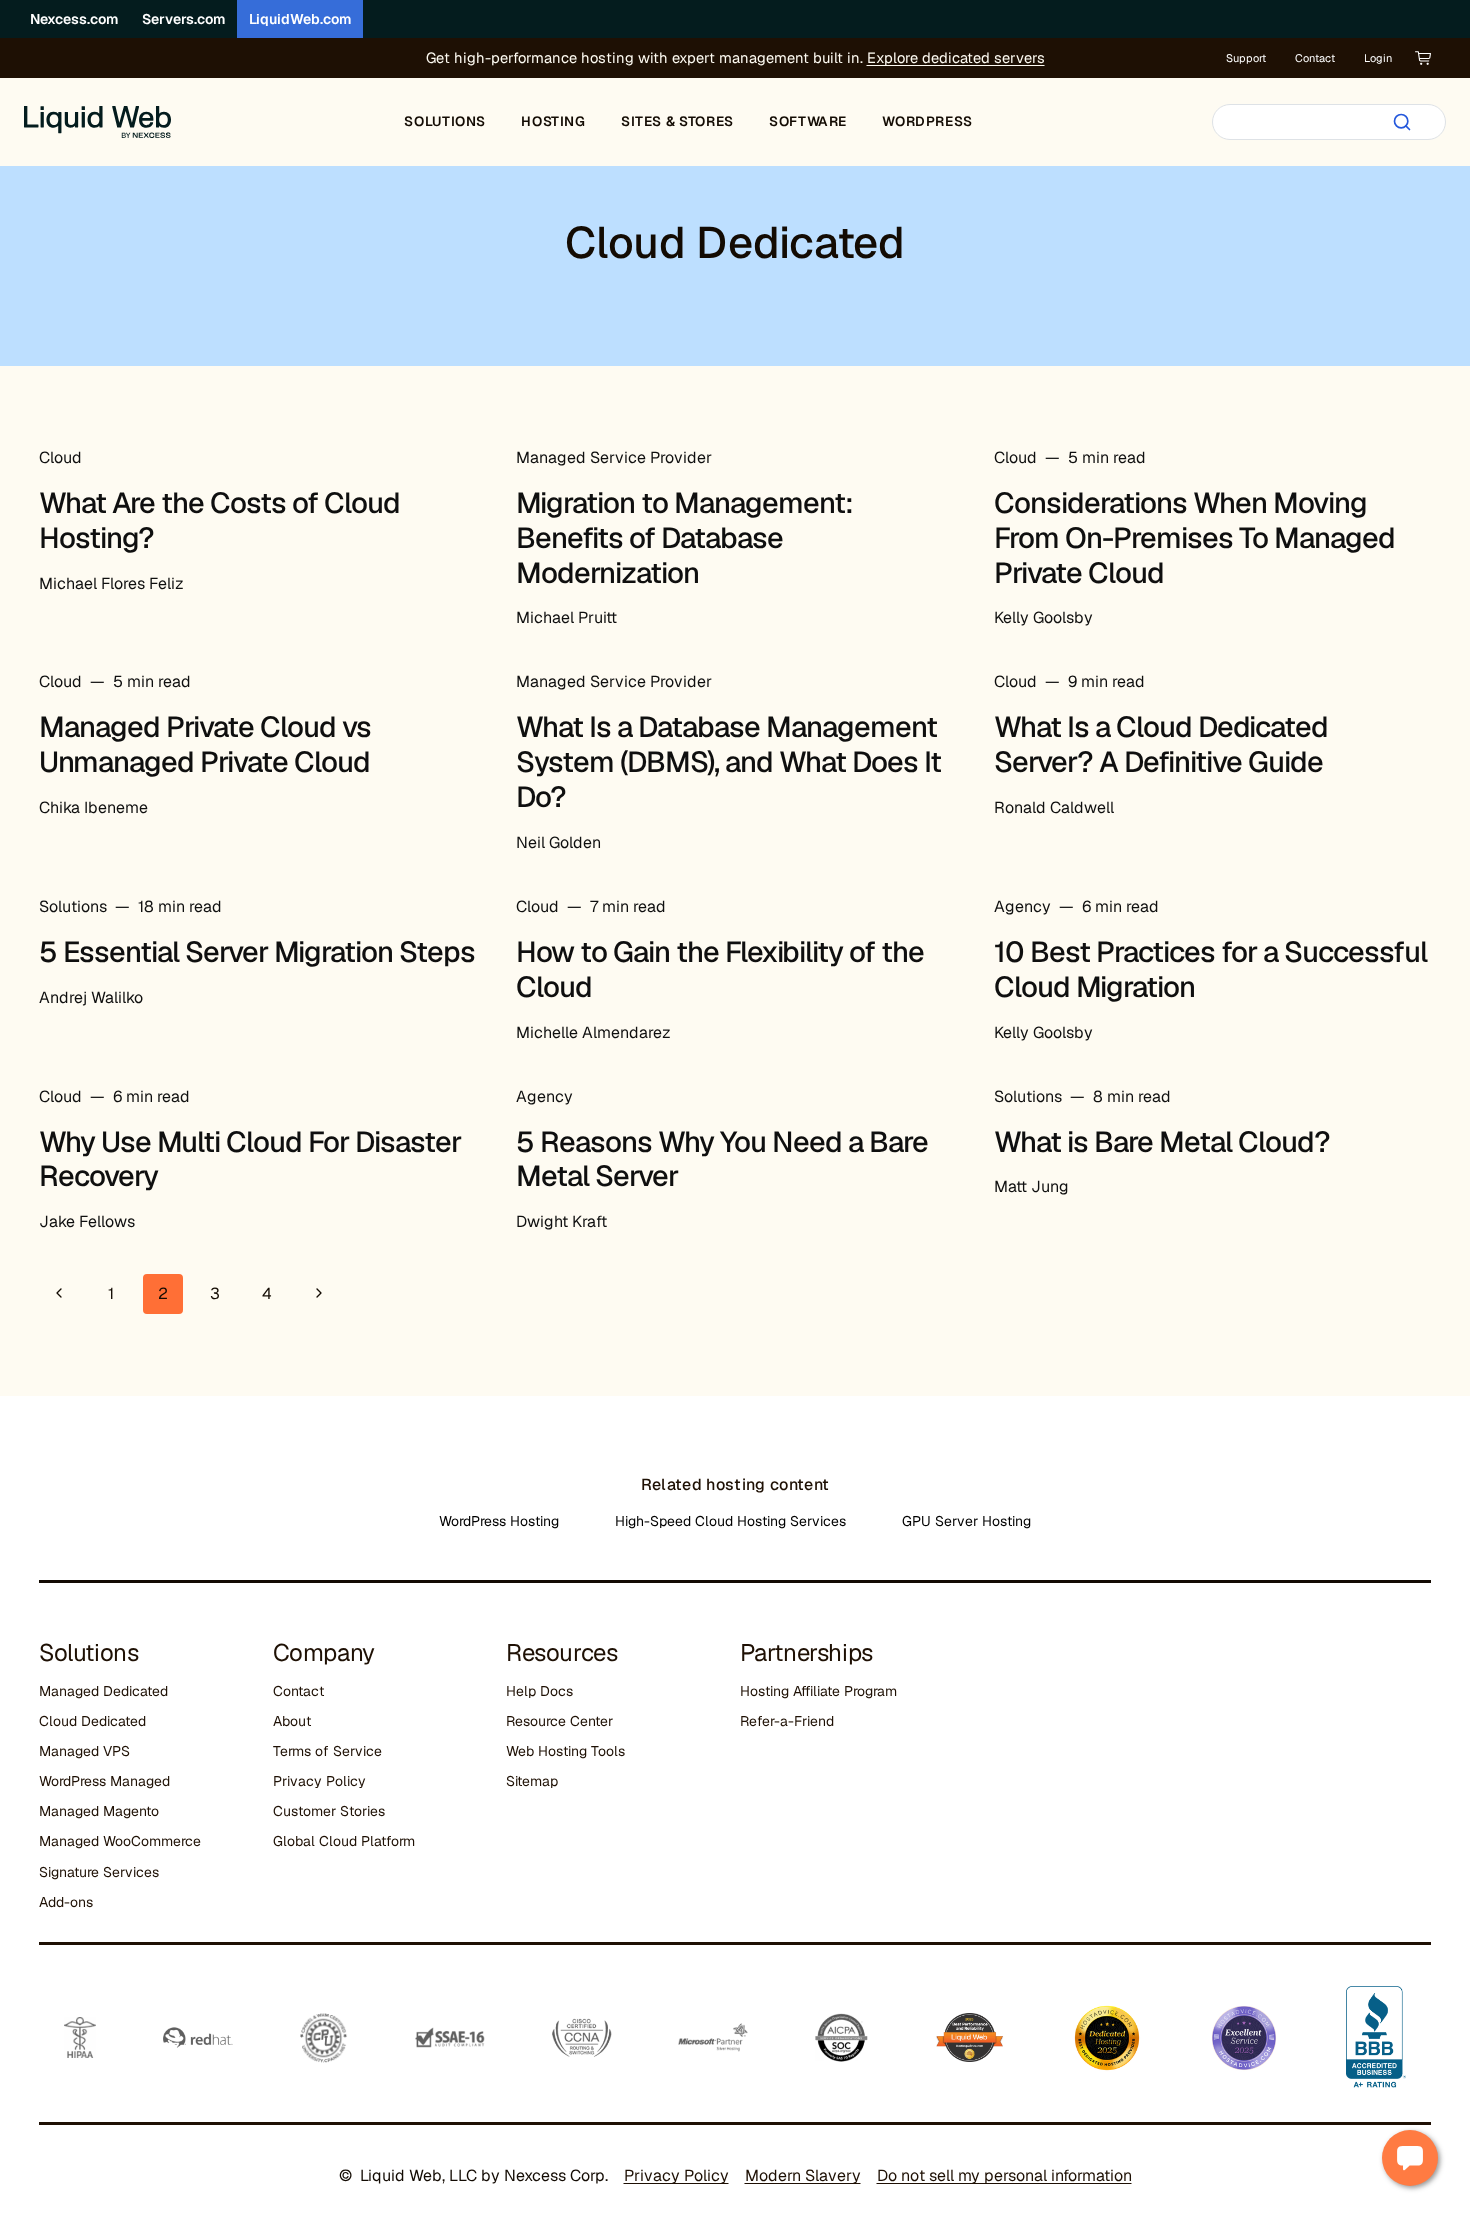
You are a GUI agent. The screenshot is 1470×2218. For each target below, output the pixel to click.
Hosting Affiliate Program (818, 1691)
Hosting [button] (553, 121)
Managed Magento (99, 1811)
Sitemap (532, 1781)
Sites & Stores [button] (677, 121)
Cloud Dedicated (92, 1721)
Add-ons (66, 1902)
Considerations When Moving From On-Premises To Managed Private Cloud (1194, 538)
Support (1246, 58)
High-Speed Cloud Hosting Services (730, 1521)
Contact (1315, 58)
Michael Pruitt (566, 617)
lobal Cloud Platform (349, 1841)
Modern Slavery (803, 2175)
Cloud (60, 457)
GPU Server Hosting (966, 1521)
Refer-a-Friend (787, 1721)
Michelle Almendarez (593, 1032)
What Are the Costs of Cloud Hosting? (219, 520)
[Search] (1402, 122)
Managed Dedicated (103, 1691)
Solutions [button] (445, 121)
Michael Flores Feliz (111, 583)
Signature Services (99, 1872)
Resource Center (559, 1721)
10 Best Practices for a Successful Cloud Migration (1210, 969)
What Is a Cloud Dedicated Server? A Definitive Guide (1161, 744)
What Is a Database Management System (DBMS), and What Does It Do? (728, 762)
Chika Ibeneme (93, 807)
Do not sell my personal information (1004, 2175)
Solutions (73, 906)
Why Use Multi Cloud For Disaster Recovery (250, 1159)
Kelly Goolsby (1043, 617)
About (292, 1721)
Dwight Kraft (561, 1221)
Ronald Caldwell (1054, 807)
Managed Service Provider (614, 457)
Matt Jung (1031, 1186)
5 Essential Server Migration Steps (257, 952)
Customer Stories (329, 1811)
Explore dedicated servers (956, 57)
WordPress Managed (104, 1781)
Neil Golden (558, 842)
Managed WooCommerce (120, 1841)
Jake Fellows (87, 1221)
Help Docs (539, 1691)
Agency (1022, 906)
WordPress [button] (927, 121)
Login (1378, 58)
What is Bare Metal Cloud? (1162, 1142)
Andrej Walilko (91, 997)
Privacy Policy (319, 1781)
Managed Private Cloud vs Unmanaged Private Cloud (205, 744)
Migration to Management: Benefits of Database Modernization (684, 538)
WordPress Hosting (499, 1521)
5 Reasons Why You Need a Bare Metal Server (722, 1159)
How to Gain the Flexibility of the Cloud (720, 969)
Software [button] (808, 121)
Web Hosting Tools (565, 1751)
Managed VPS (84, 1751)
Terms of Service (327, 1751)
